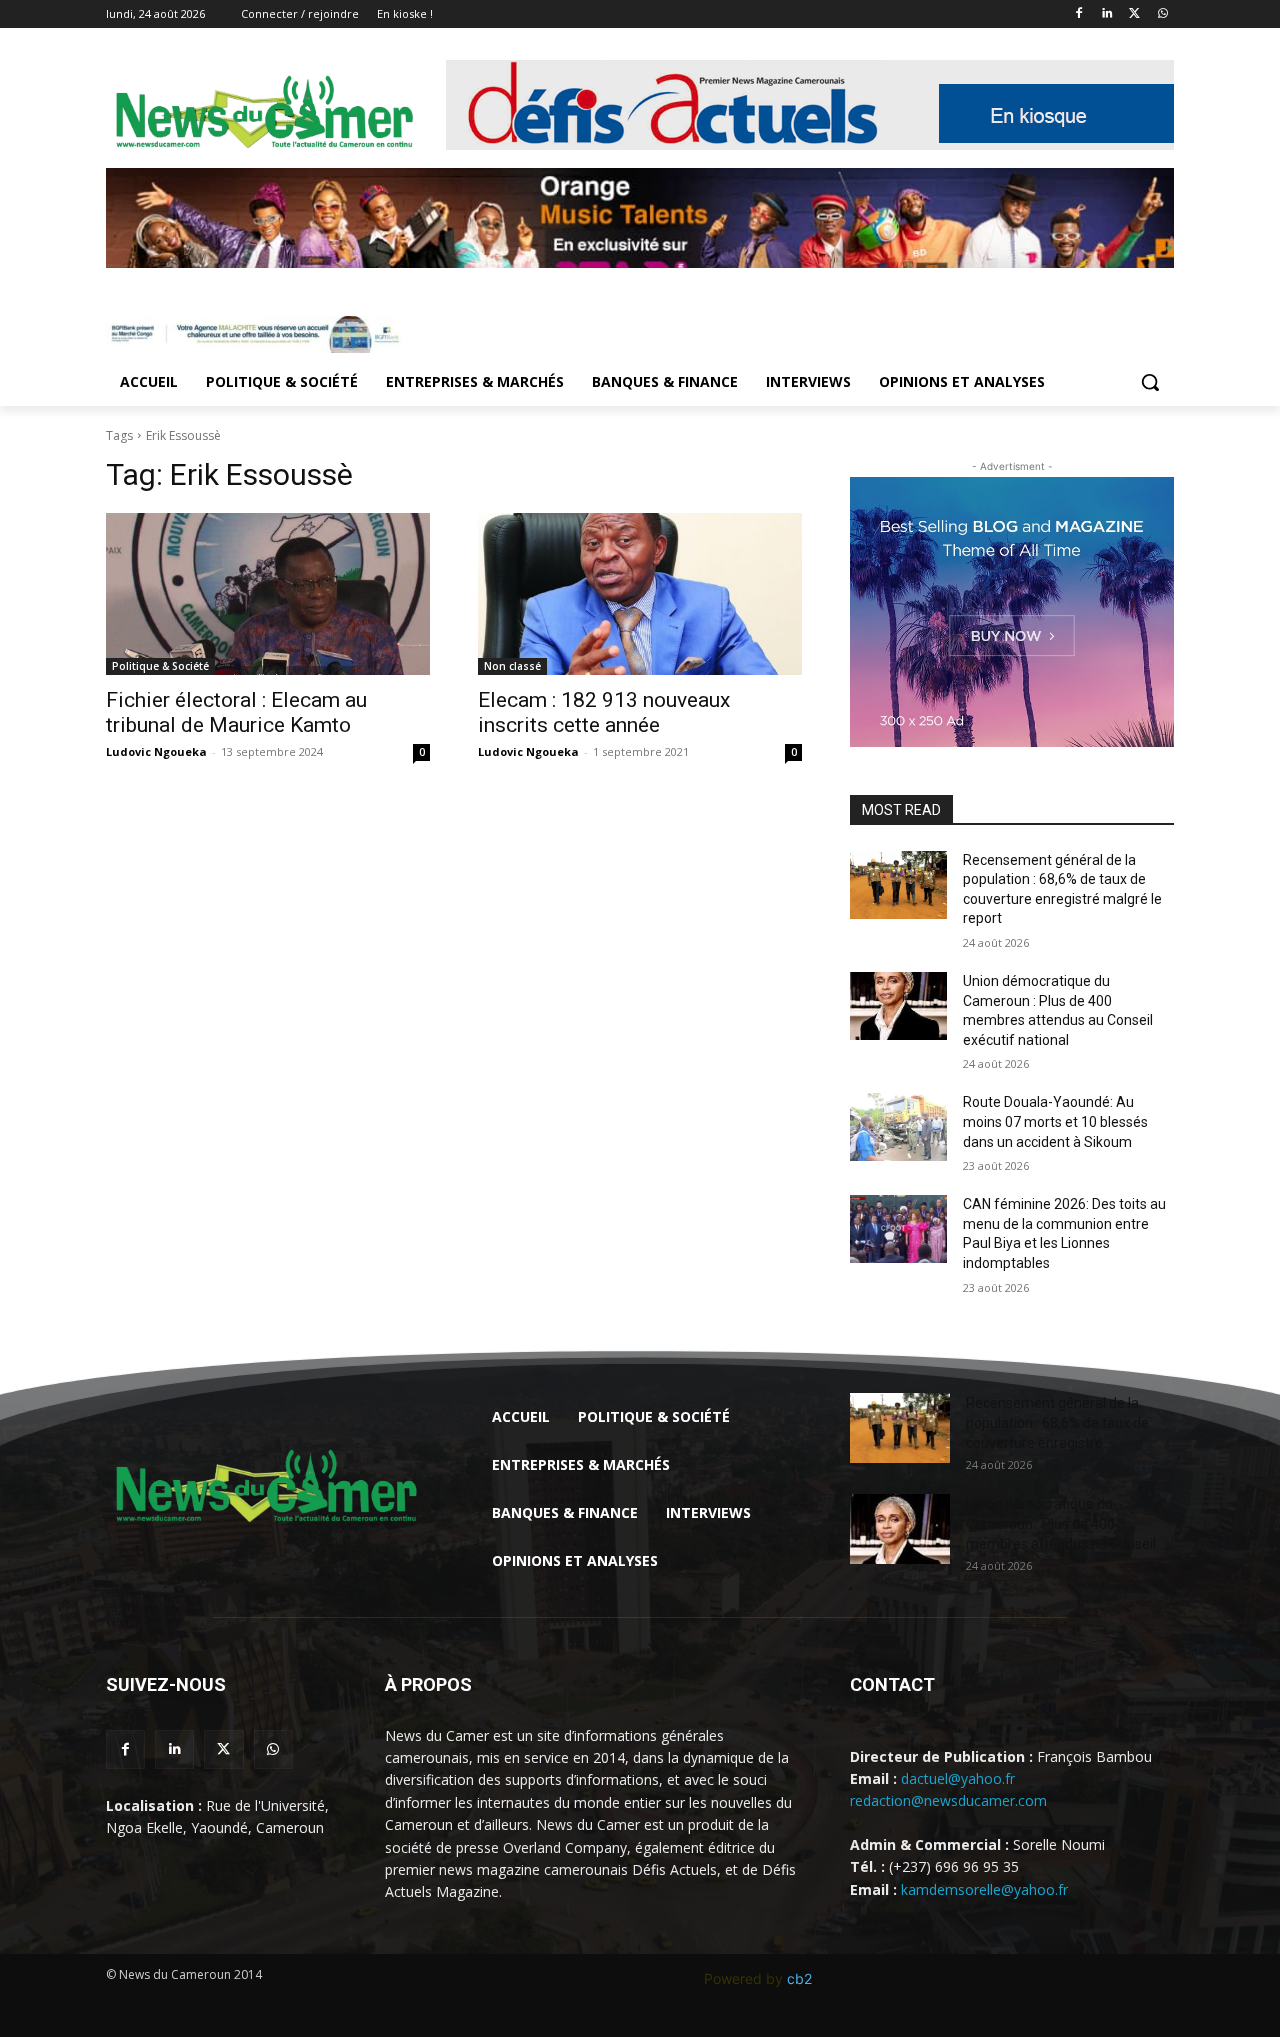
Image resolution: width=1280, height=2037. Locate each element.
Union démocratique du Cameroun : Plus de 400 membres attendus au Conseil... (1065, 1524)
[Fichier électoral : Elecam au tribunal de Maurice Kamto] (268, 594)
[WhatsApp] (1162, 14)
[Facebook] (1079, 14)
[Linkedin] (1107, 14)
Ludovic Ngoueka (156, 751)
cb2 (799, 1978)
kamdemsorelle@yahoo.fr (984, 1889)
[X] (1134, 14)
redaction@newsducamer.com (948, 1800)
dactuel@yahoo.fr (958, 1778)
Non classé (512, 666)
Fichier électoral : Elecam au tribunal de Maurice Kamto (236, 712)
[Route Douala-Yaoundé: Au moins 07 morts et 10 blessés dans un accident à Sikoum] (898, 1127)
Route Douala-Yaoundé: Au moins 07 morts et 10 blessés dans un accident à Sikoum (1055, 1121)
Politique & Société (160, 666)
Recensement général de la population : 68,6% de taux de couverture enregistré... (1057, 1423)
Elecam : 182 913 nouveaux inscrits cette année (604, 712)
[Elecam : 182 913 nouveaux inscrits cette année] (640, 594)
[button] (1150, 382)
